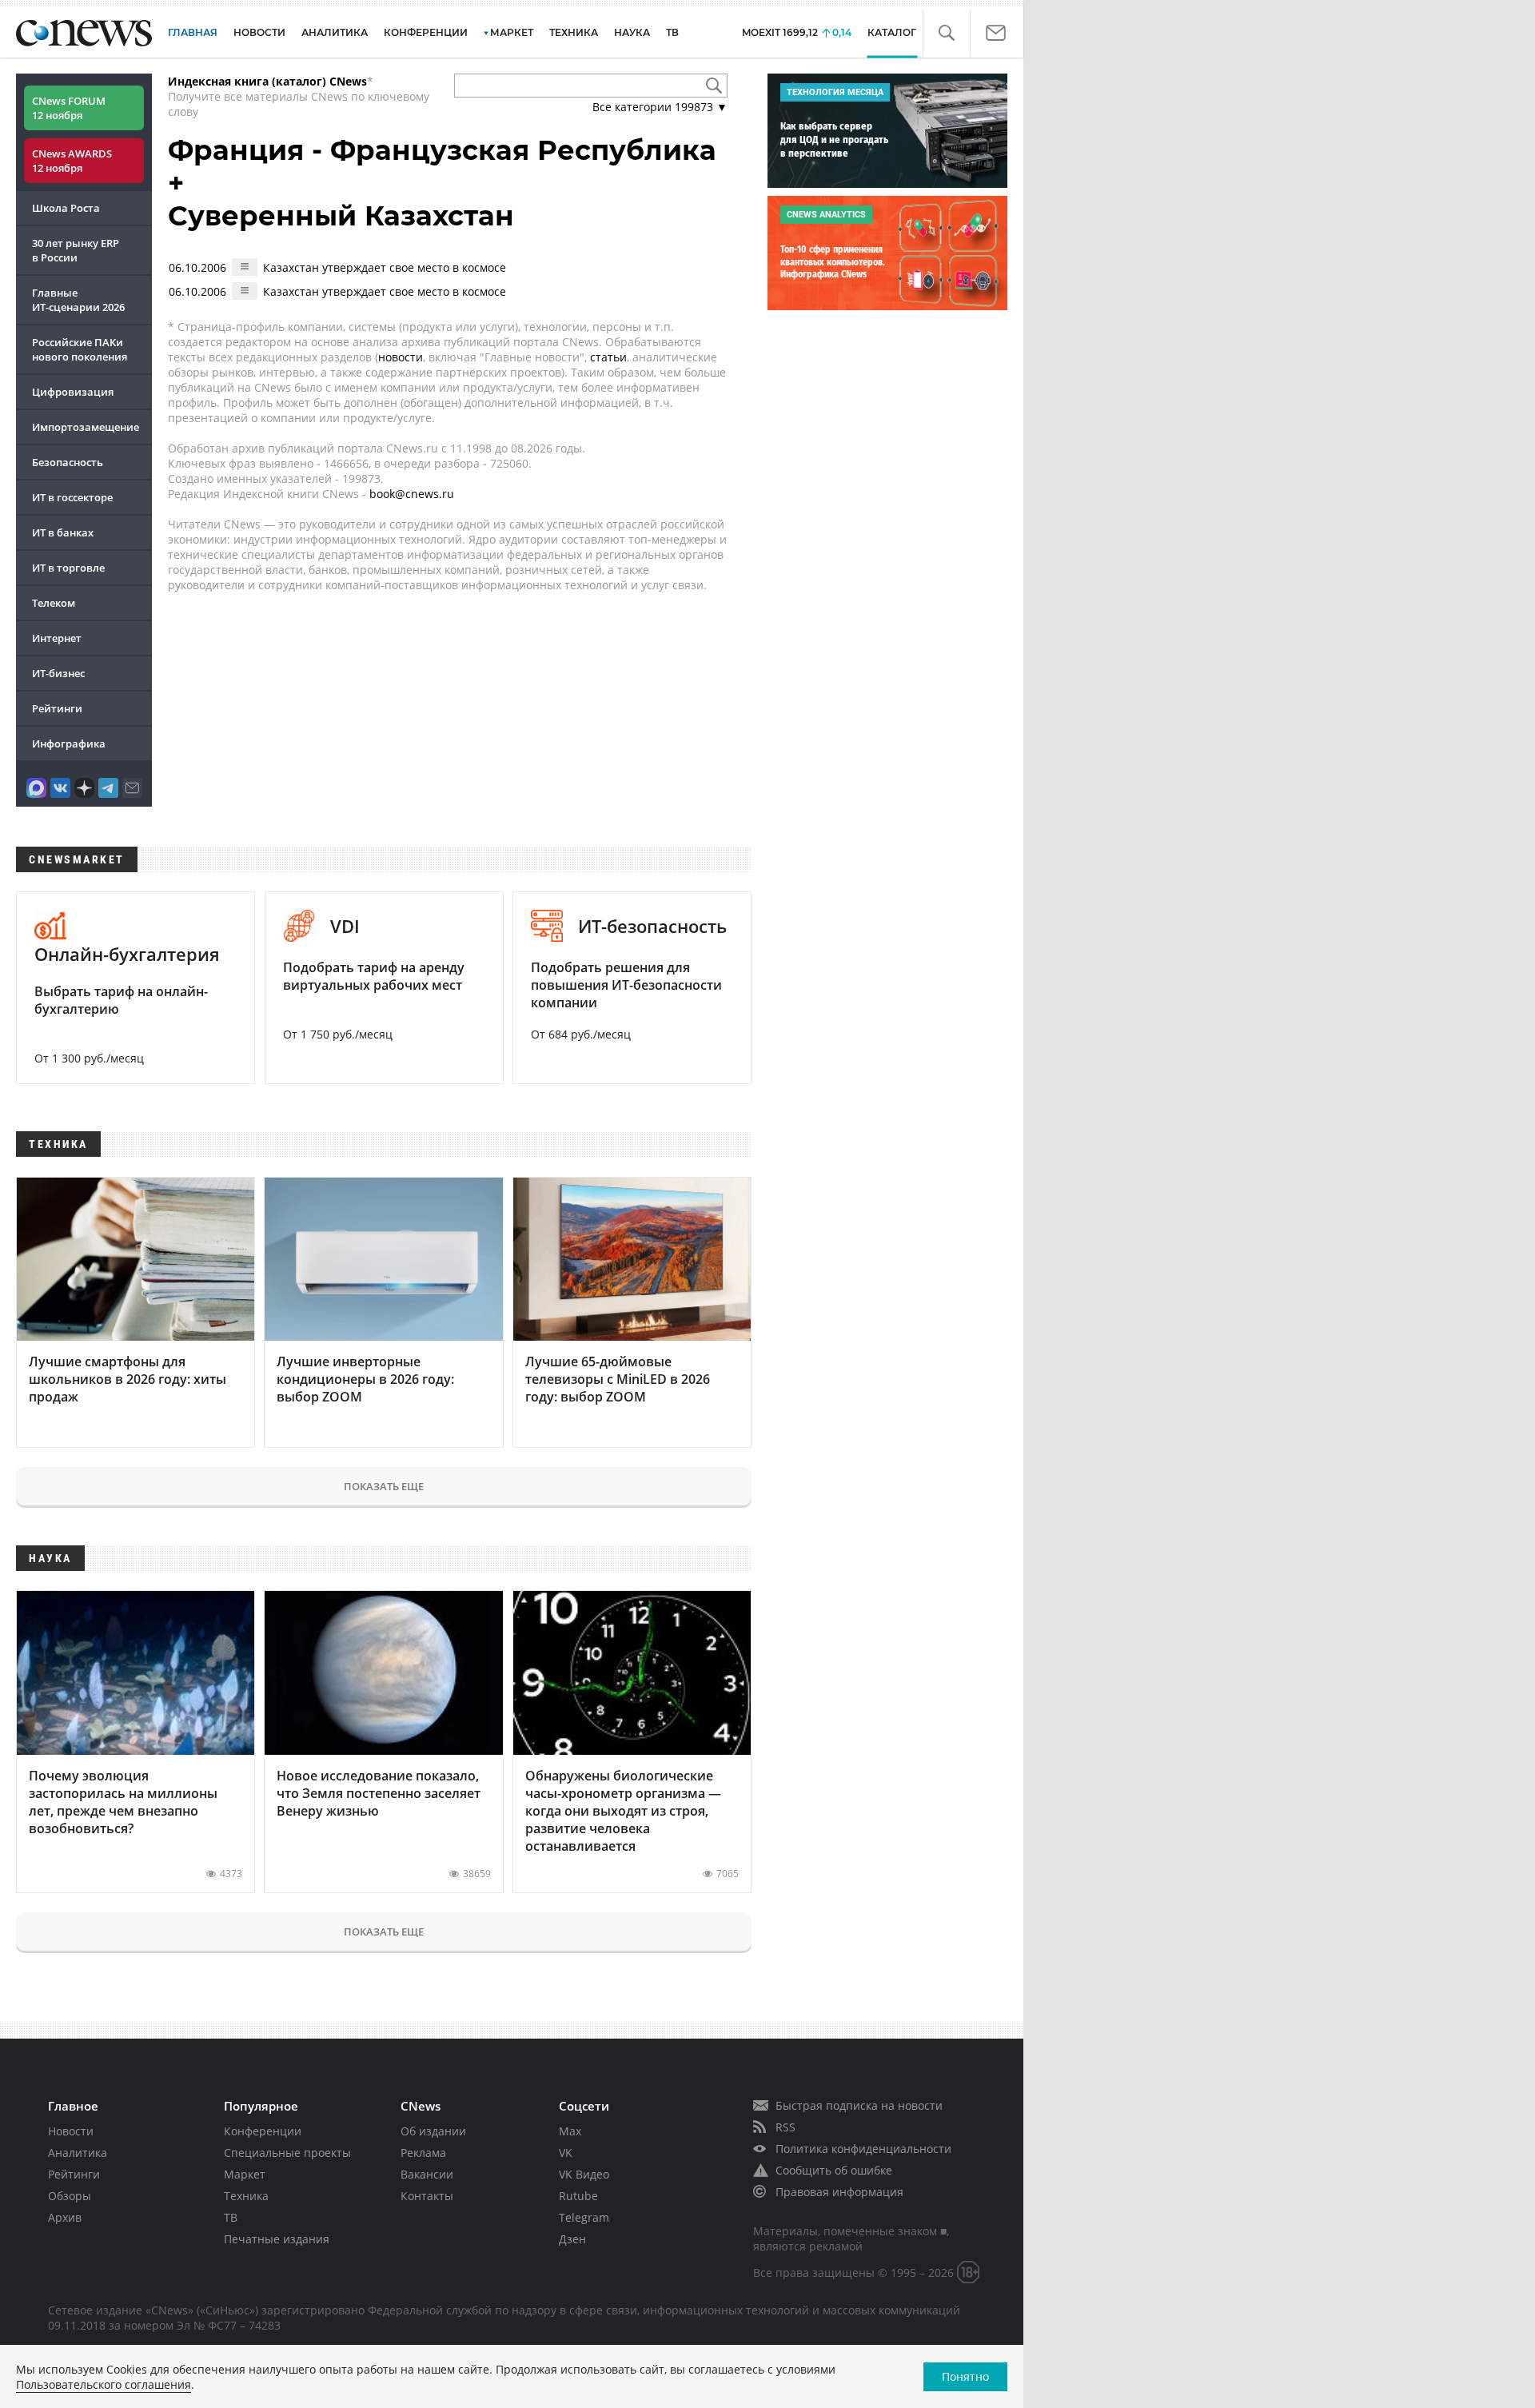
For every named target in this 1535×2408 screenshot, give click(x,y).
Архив (65, 2217)
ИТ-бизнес (58, 673)
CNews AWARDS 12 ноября (72, 161)
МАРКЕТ (512, 32)
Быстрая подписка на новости (859, 2105)
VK (566, 2153)
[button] (946, 33)
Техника (246, 2196)
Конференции (263, 2131)
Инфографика (69, 744)
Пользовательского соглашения (104, 2384)
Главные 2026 (78, 300)
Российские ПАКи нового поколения (80, 349)
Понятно (965, 2376)
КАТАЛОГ (892, 32)
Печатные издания (277, 2239)
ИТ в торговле (68, 568)
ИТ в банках (63, 532)
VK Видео (584, 2174)
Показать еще (384, 1486)
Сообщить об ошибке (834, 2170)
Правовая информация (839, 2192)
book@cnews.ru (412, 494)
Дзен (572, 2239)
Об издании (433, 2131)
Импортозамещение (86, 427)
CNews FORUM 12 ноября (69, 108)
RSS (785, 2127)
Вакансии (427, 2174)
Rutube (578, 2196)
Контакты (427, 2196)
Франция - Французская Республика (442, 150)
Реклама (423, 2153)
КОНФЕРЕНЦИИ (426, 32)
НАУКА (632, 32)
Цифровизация (73, 392)
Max (570, 2131)
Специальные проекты (287, 2153)
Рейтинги (57, 708)
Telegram (584, 2217)
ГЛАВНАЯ (193, 32)
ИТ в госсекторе (72, 497)
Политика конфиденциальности (863, 2149)
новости (401, 357)
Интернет (57, 638)
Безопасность (68, 462)
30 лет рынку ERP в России (76, 250)
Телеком (54, 603)
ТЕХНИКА (574, 32)
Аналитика (335, 32)
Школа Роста (66, 208)
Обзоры (70, 2196)
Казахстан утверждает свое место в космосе (385, 267)
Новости (71, 2131)
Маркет (245, 2174)
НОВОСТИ (259, 32)
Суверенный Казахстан (341, 216)
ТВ (672, 32)
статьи (608, 357)
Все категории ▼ (660, 107)
